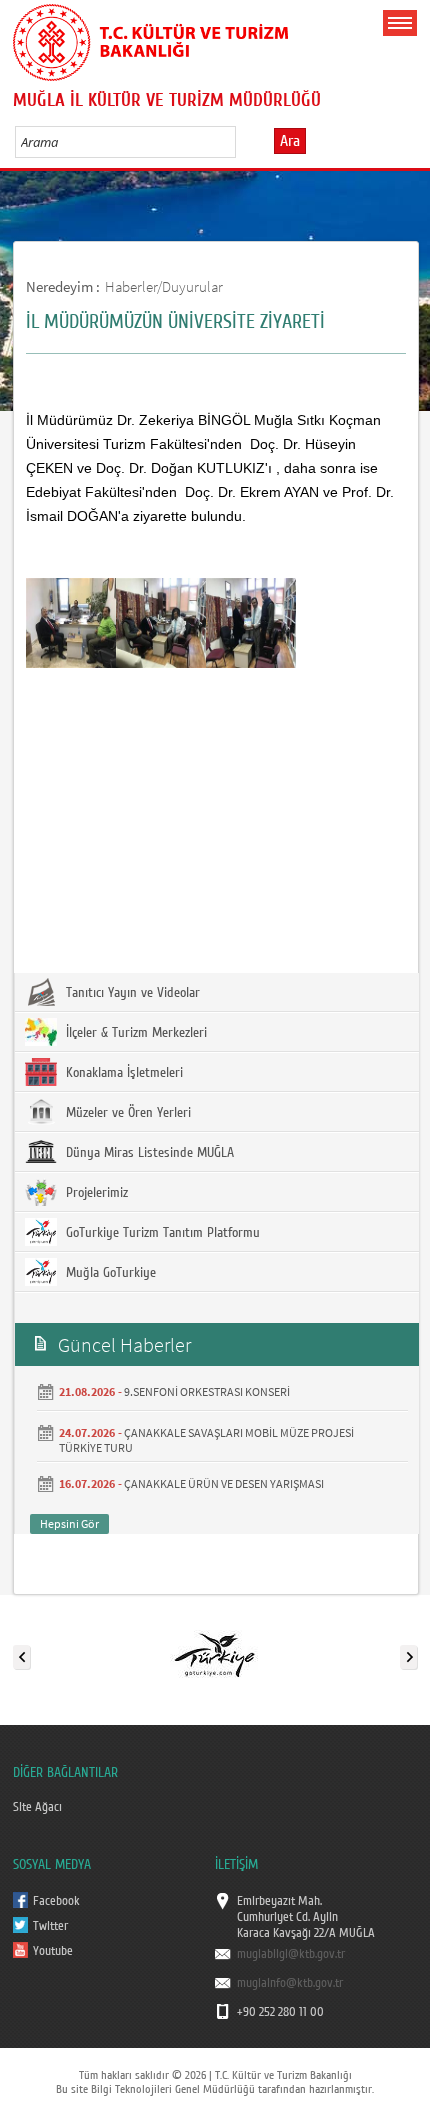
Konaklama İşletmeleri (122, 1073)
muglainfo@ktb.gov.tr (290, 1983)
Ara (290, 141)
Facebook (56, 1901)
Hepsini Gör (69, 1523)
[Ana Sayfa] (150, 39)
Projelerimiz (95, 1193)
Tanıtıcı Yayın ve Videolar (131, 993)
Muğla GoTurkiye (109, 1273)
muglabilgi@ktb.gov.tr (291, 1954)
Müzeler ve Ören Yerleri (126, 1113)
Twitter (50, 1926)
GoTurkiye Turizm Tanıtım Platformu (161, 1233)
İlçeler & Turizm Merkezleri (134, 1033)
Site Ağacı (37, 1807)
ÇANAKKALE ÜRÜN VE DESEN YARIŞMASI (224, 1483)
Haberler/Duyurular (164, 286)
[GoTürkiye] (214, 1653)
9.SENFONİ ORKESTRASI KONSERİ (207, 1391)
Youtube (53, 1951)
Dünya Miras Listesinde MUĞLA (148, 1153)
